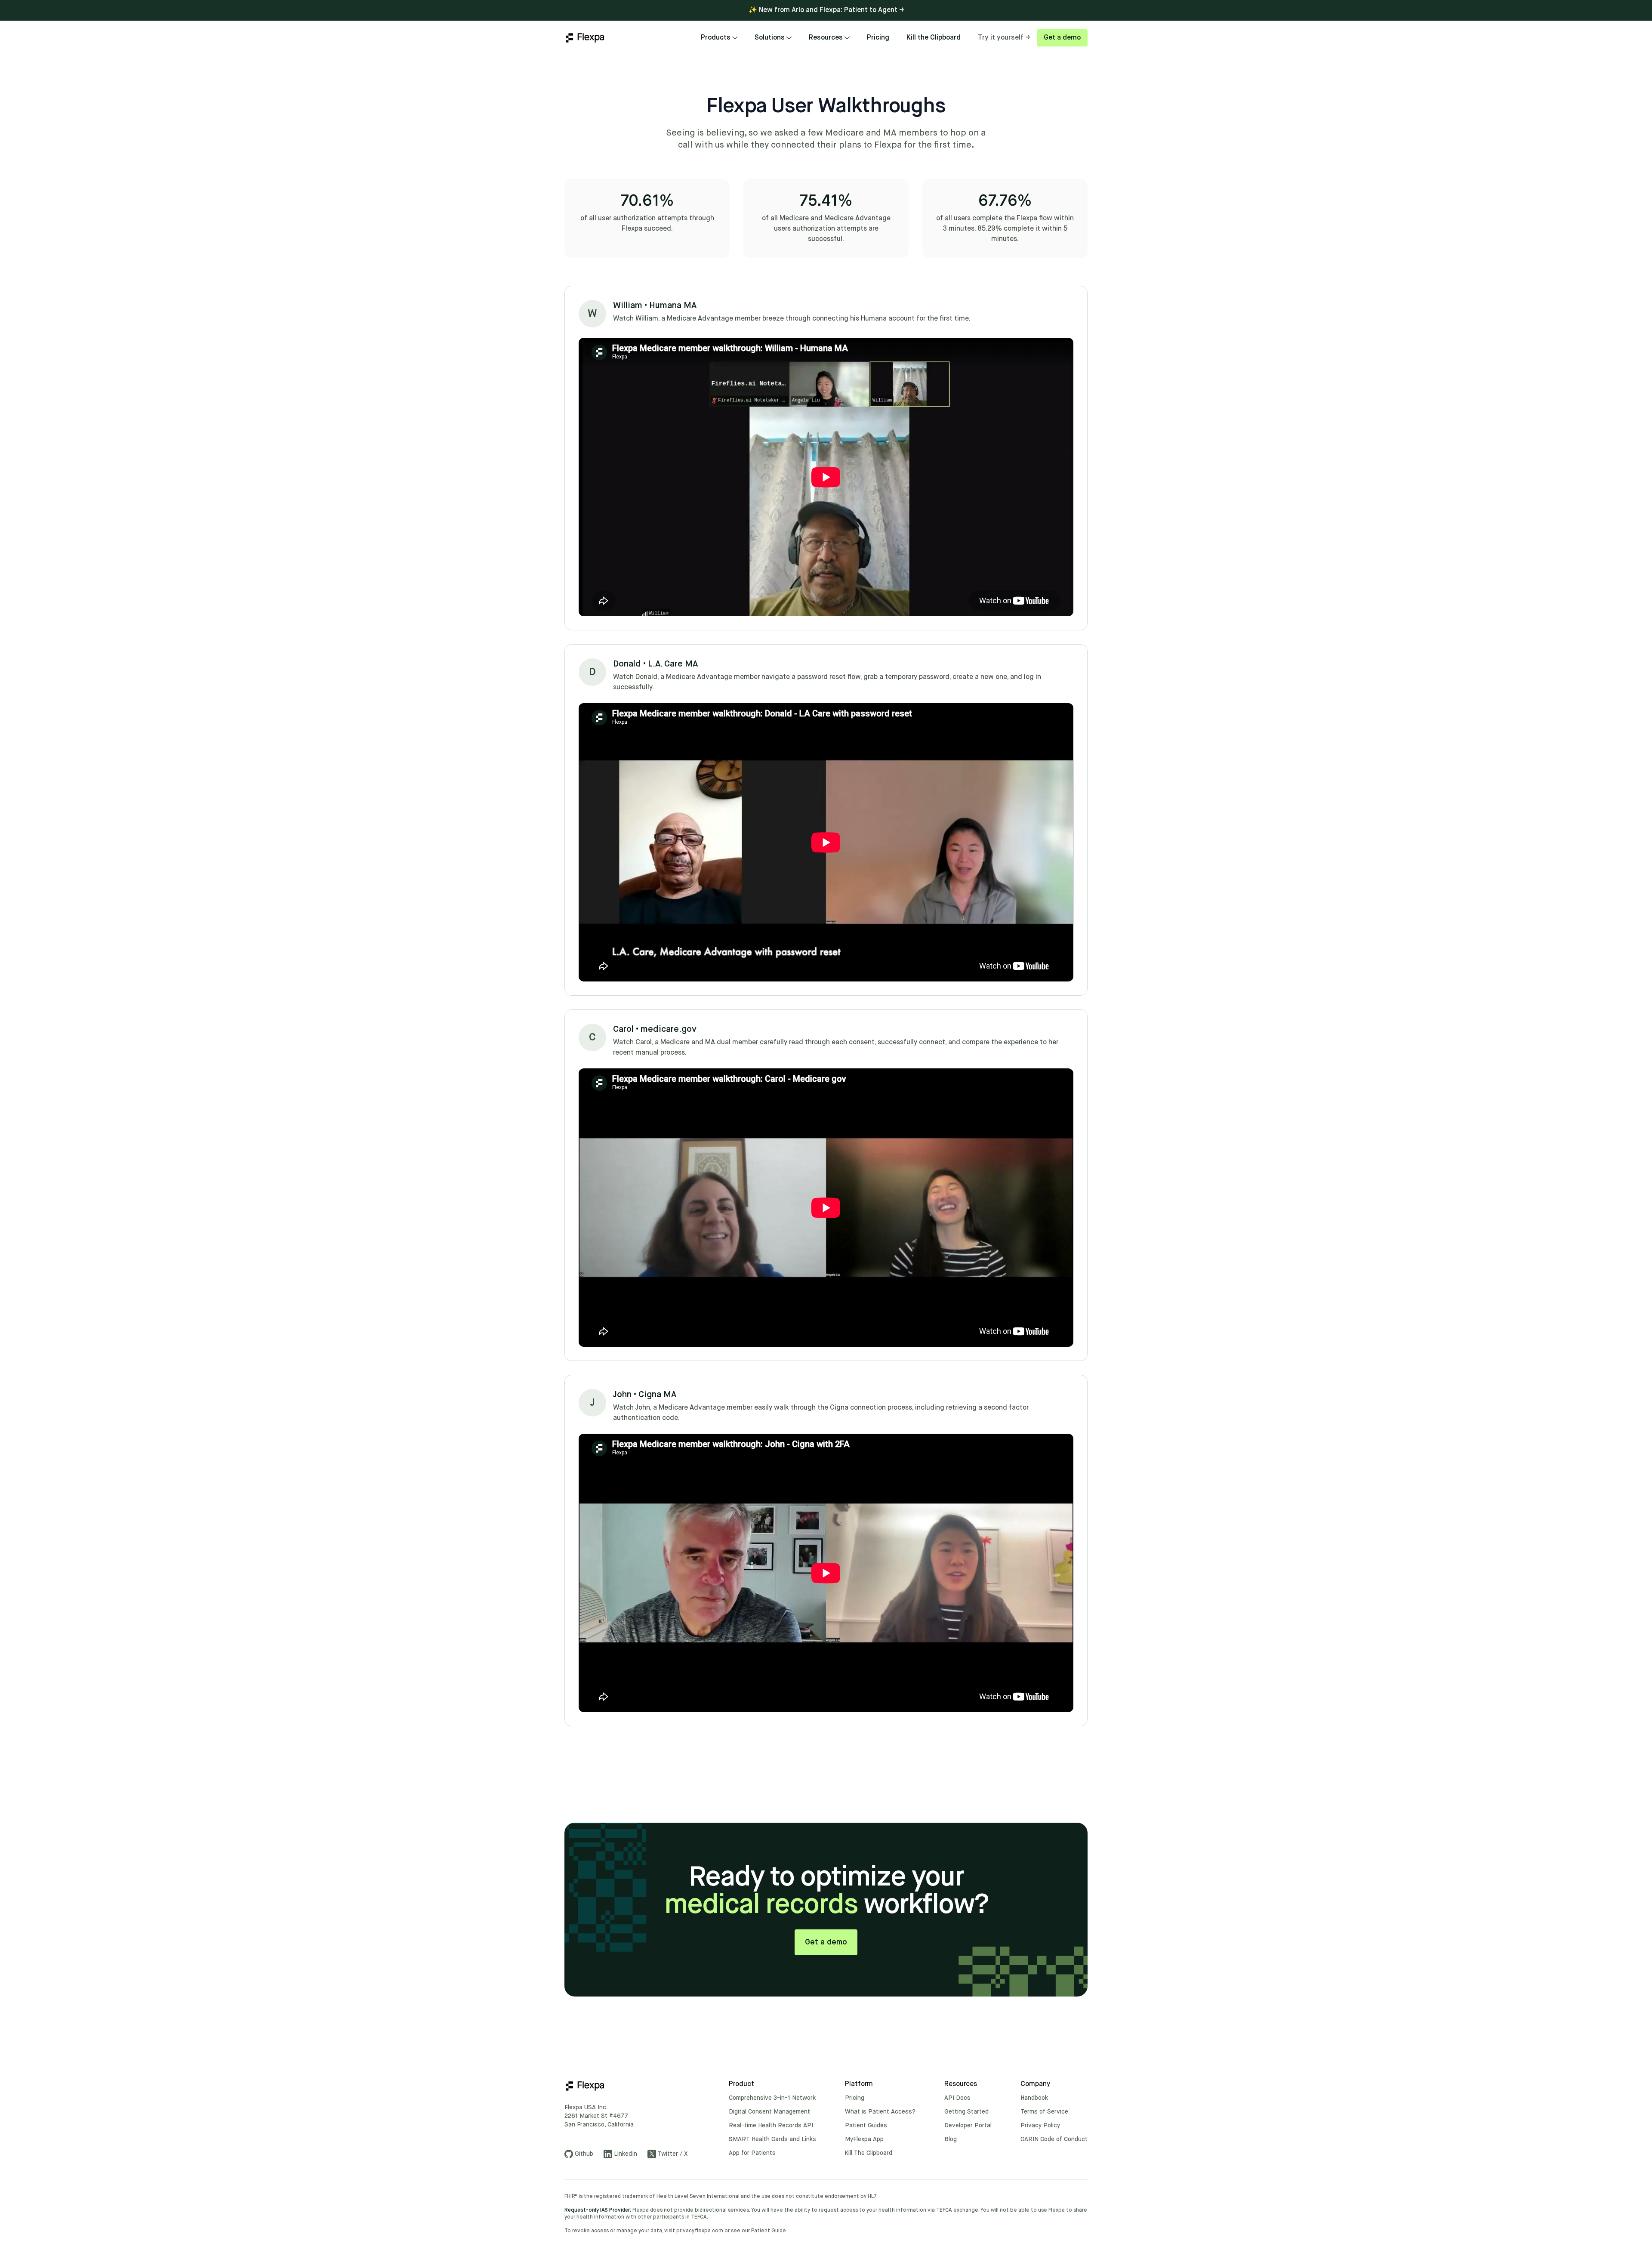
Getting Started (966, 2112)
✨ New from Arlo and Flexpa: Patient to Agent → (826, 10)
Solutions (770, 38)
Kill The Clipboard (869, 2153)
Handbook (1034, 2098)
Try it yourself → (1004, 38)
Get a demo (1062, 38)
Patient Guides (866, 2126)
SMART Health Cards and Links (772, 2139)
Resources (826, 38)
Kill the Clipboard (934, 38)
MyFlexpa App (864, 2139)
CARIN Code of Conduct (1054, 2139)
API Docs (957, 2098)
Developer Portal (968, 2126)
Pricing (878, 38)
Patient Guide (769, 2231)
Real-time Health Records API (771, 2126)
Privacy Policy (1040, 2126)
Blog (951, 2139)
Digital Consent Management (769, 2112)
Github (584, 2154)
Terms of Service (1044, 2112)
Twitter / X (673, 2154)
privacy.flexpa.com (700, 2231)
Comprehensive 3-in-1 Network (772, 2098)
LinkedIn (626, 2154)
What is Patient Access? (880, 2112)
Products (716, 38)
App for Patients (752, 2153)
